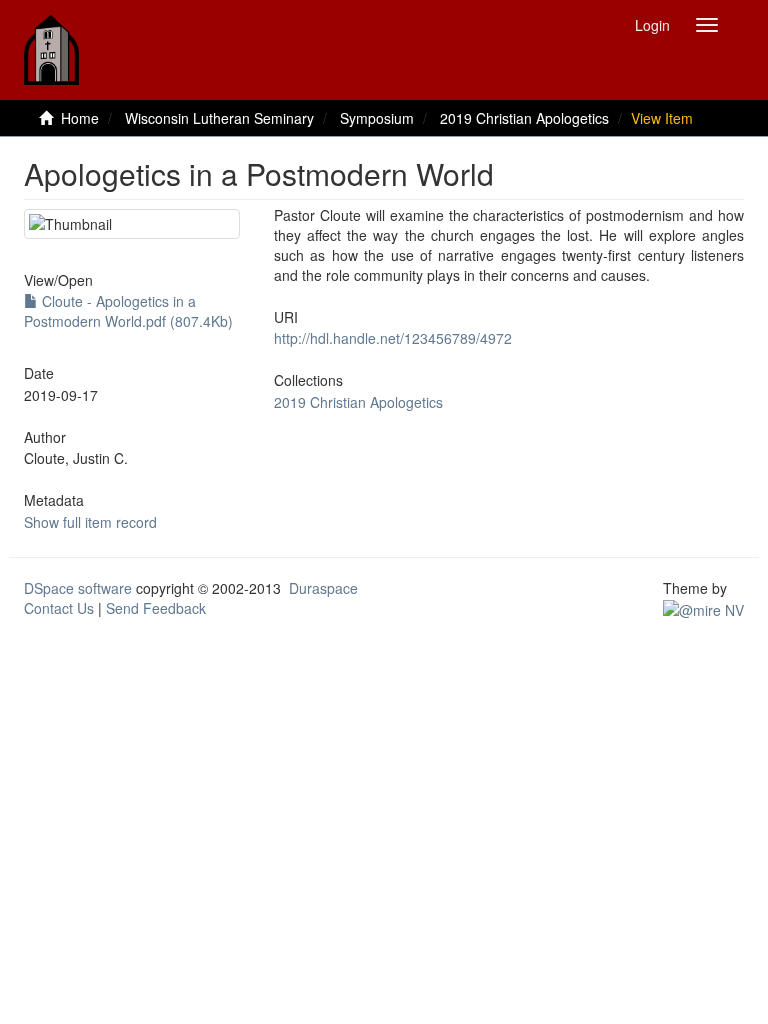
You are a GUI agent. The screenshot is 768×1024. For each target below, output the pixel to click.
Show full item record (90, 522)
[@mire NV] (703, 608)
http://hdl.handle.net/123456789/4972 (393, 338)
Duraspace (323, 588)
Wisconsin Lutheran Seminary (219, 118)
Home (80, 118)
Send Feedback (156, 608)
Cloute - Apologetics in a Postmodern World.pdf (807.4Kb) (128, 311)
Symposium (377, 118)
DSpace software (78, 588)
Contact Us (59, 608)
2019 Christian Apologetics (524, 118)
